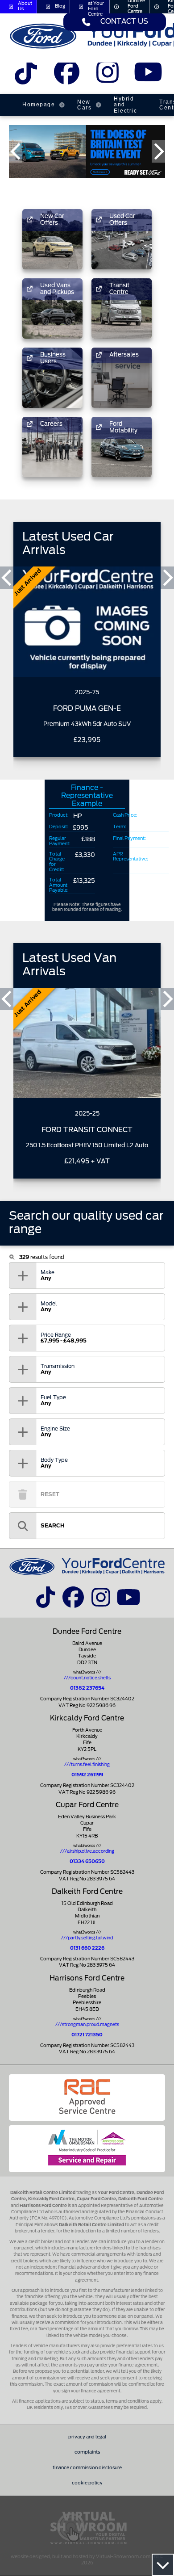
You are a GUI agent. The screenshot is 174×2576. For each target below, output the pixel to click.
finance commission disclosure (87, 2468)
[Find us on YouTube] (148, 76)
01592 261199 (87, 1775)
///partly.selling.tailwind (87, 1938)
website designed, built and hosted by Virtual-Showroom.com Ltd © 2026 (87, 2560)
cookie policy (87, 2483)
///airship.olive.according (87, 1851)
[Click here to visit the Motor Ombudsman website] (87, 2148)
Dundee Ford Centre (136, 7)
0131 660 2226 (87, 1948)
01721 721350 (87, 2035)
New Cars (84, 105)
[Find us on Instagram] (107, 76)
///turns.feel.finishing (87, 1765)
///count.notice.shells (87, 1678)
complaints (87, 2452)
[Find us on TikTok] (26, 76)
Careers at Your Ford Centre (96, 7)
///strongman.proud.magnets (87, 2025)
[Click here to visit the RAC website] (87, 2098)
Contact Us (124, 22)
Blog (60, 6)
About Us (25, 6)
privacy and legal (87, 2437)
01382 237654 (87, 1688)
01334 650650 (87, 1862)
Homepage (39, 105)
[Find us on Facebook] (67, 76)
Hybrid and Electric (125, 105)
